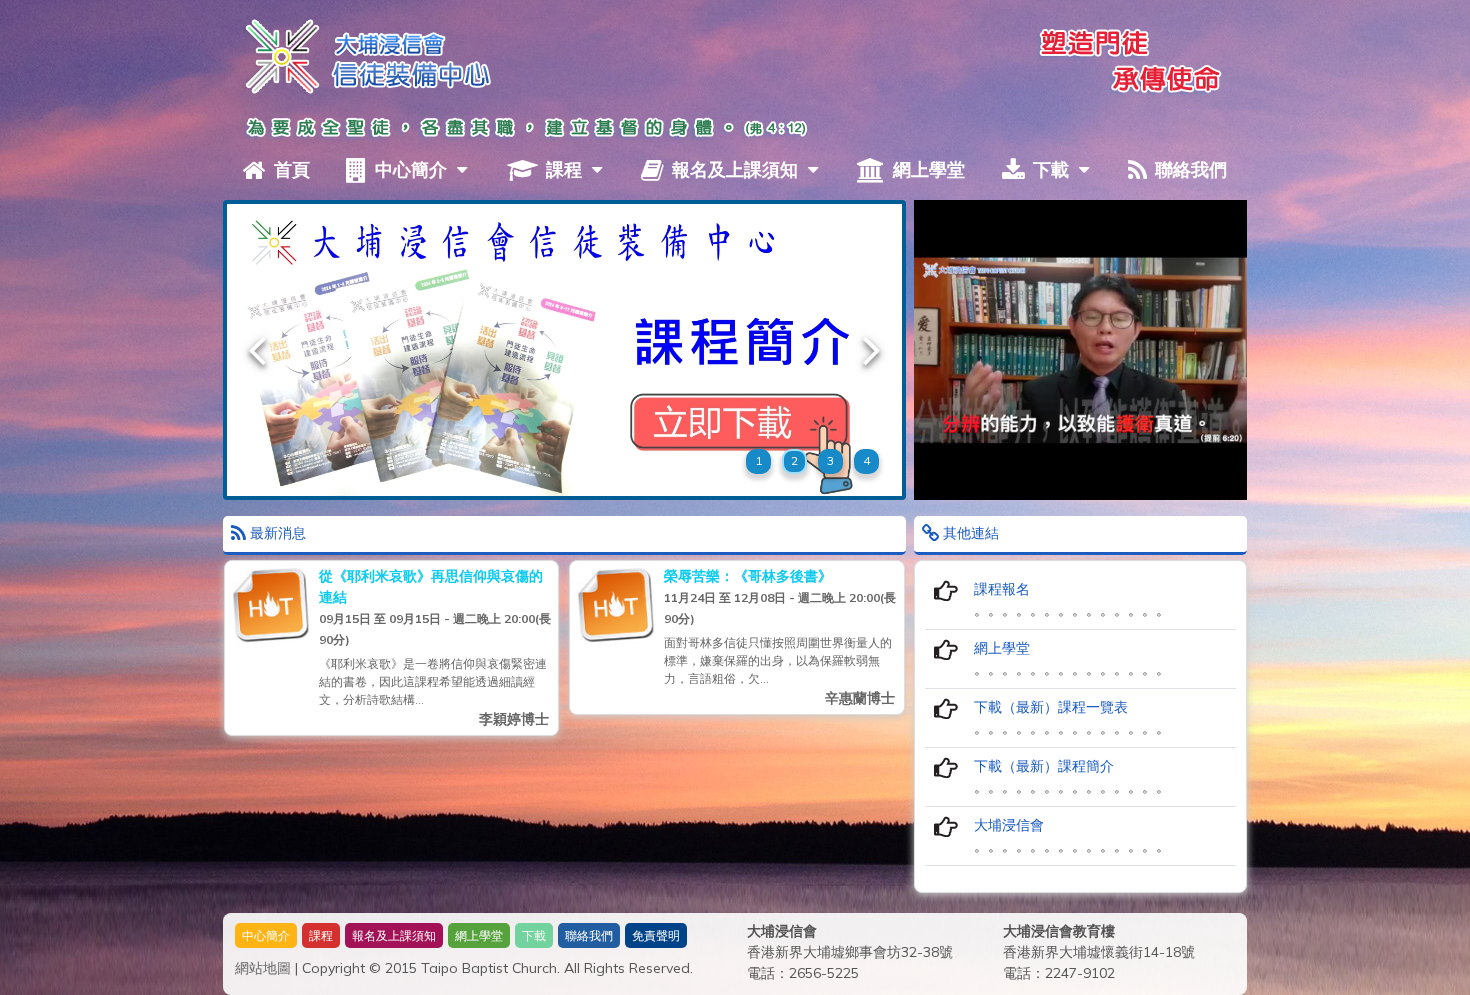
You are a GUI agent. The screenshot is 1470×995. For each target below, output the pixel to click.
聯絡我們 (1188, 169)
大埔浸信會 (1009, 825)
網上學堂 (926, 169)
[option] (564, 350)
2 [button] (794, 460)
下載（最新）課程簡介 (1044, 766)
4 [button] (866, 460)
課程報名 (1002, 589)
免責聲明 (656, 935)
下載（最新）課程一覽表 (1051, 707)
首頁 (289, 169)
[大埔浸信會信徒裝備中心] (278, 54)
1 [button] (758, 460)
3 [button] (830, 460)
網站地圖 (263, 968)
